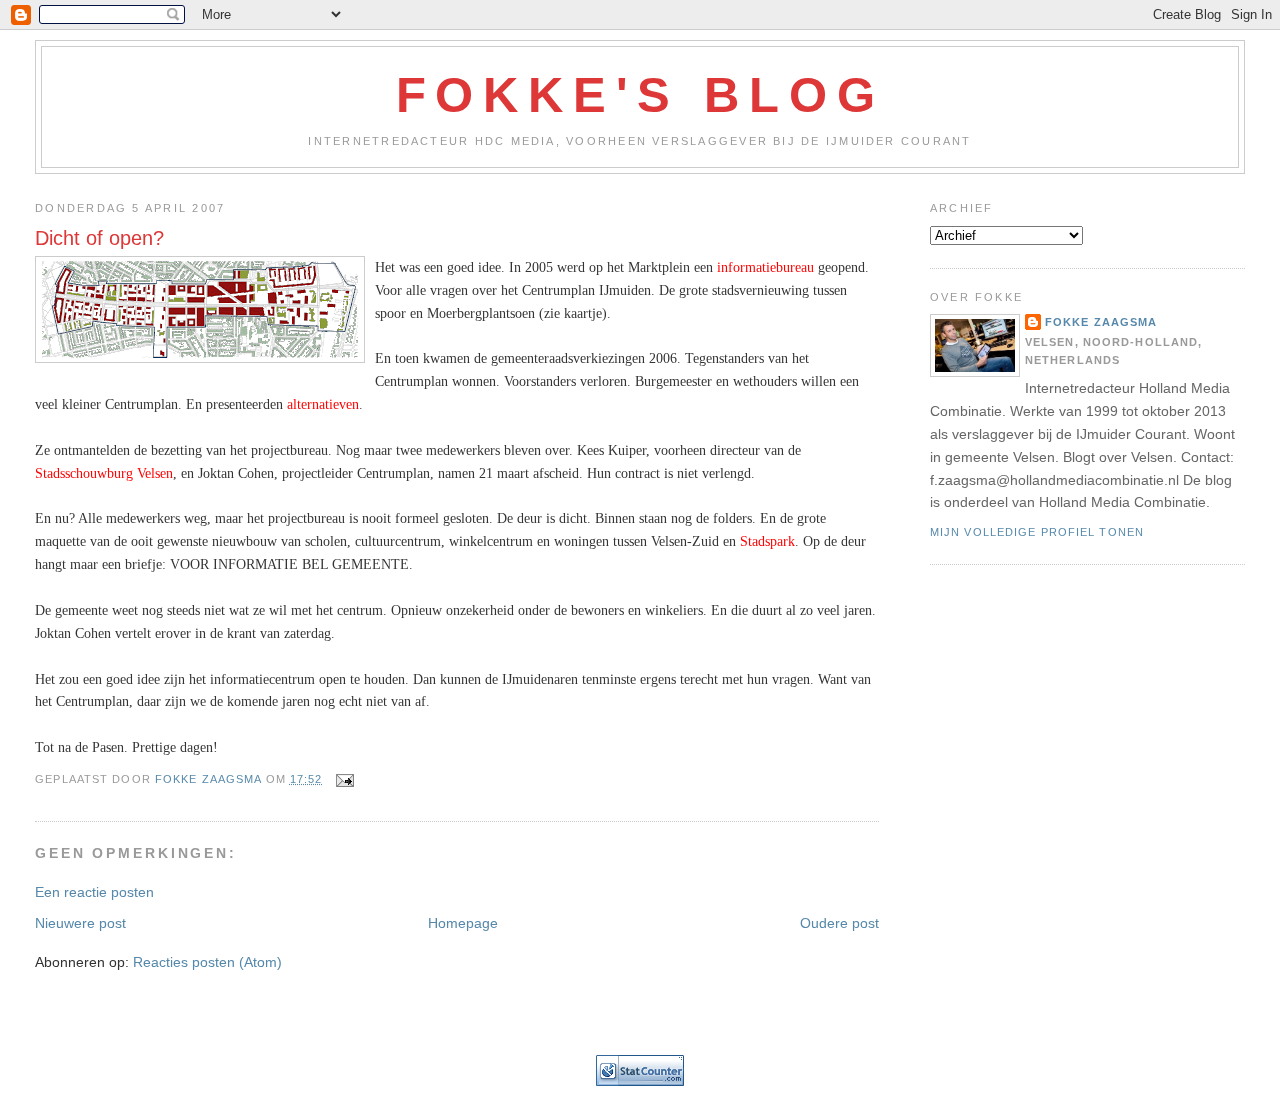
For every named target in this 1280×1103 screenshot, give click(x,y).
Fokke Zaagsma (1101, 322)
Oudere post (839, 923)
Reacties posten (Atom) (207, 962)
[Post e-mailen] (345, 779)
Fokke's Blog (640, 95)
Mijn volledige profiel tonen (1037, 532)
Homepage (463, 923)
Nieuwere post (80, 923)
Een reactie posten (94, 892)
